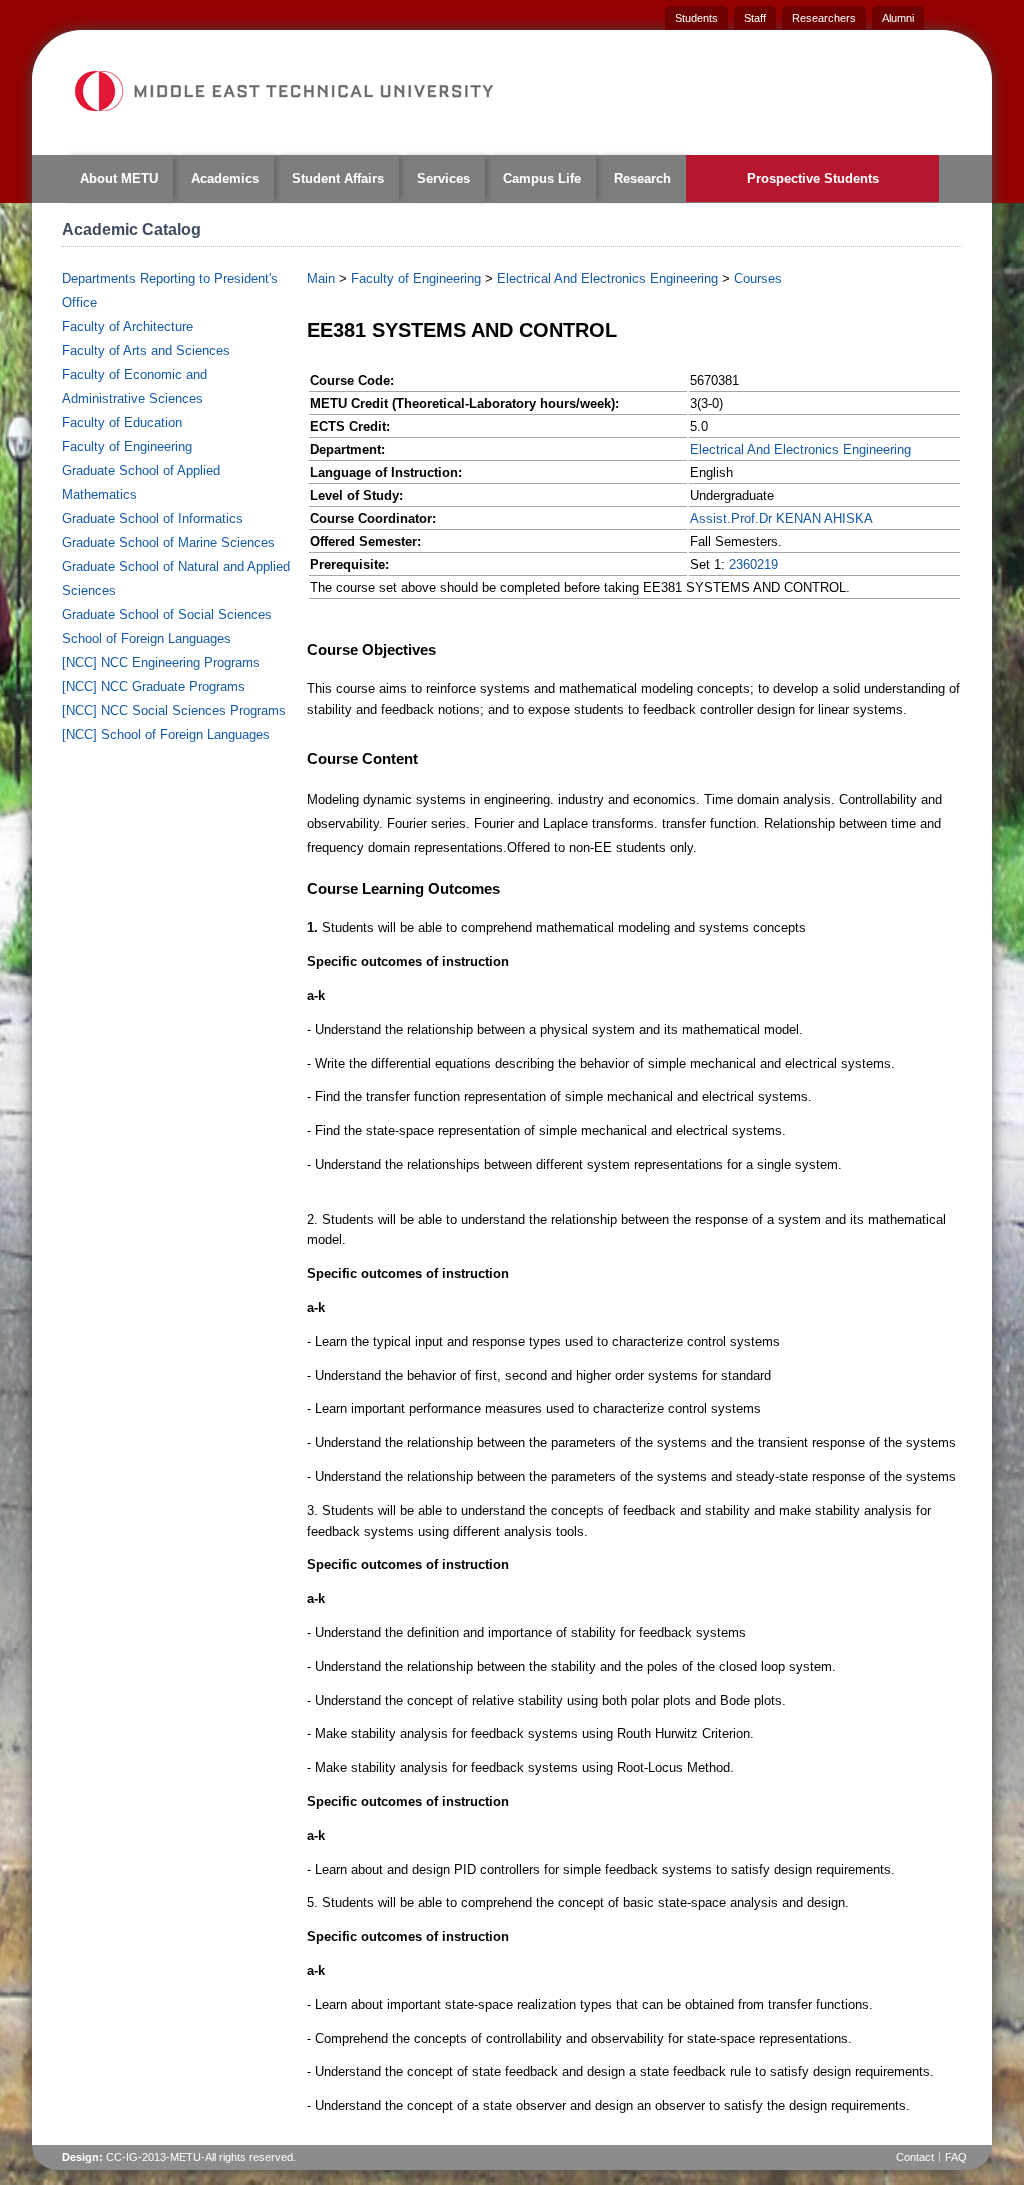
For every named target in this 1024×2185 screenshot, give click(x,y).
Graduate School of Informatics (152, 518)
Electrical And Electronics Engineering (607, 278)
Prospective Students (813, 178)
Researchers (824, 18)
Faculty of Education (122, 422)
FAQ (956, 2157)
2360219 (753, 564)
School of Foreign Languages (146, 638)
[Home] (283, 91)
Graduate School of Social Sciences (167, 614)
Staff (755, 18)
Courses (758, 278)
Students (696, 18)
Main (321, 278)
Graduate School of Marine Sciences (168, 542)
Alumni (898, 18)
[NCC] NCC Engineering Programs (161, 662)
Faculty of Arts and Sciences (146, 350)
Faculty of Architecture (127, 326)
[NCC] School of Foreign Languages (166, 734)
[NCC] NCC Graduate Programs (153, 686)
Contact (915, 2157)
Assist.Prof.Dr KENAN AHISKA (781, 518)
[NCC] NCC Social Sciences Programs (174, 710)
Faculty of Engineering (127, 446)
